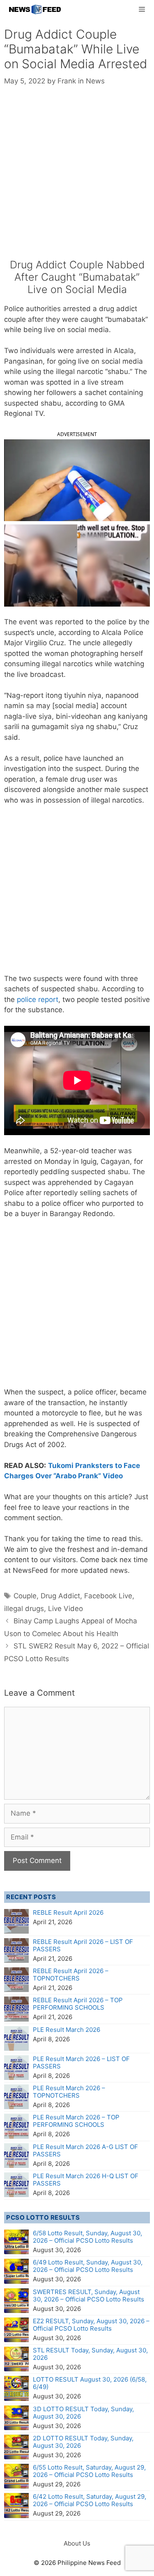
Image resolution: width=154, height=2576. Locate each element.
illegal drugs (24, 1609)
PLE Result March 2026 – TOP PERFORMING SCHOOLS (76, 2121)
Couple (25, 1596)
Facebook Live (108, 1596)
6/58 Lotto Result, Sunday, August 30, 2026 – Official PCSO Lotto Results (87, 2237)
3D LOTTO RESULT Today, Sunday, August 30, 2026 (83, 2413)
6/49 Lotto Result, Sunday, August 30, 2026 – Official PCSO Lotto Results (88, 2266)
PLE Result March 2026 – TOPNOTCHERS (69, 2092)
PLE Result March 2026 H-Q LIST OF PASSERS (86, 2180)
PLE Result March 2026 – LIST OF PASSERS (81, 2062)
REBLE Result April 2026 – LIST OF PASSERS (83, 1945)
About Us (77, 2543)
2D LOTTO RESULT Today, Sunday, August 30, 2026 (83, 2442)
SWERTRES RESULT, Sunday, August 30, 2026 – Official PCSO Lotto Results (88, 2296)
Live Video (66, 1609)
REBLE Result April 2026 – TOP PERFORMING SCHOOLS (78, 2004)
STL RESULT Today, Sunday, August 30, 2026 (90, 2354)
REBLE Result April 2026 (68, 1912)
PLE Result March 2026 (67, 2030)
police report (38, 999)
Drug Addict (60, 1596)
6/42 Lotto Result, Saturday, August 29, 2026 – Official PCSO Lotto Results (90, 2500)
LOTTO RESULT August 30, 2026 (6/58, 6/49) (90, 2383)
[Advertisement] (77, 178)
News (95, 81)
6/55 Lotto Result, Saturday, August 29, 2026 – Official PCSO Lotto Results (89, 2471)
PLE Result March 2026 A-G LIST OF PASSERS (85, 2150)
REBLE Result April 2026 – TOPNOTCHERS (71, 1975)
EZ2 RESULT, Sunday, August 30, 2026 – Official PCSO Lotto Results (91, 2325)
